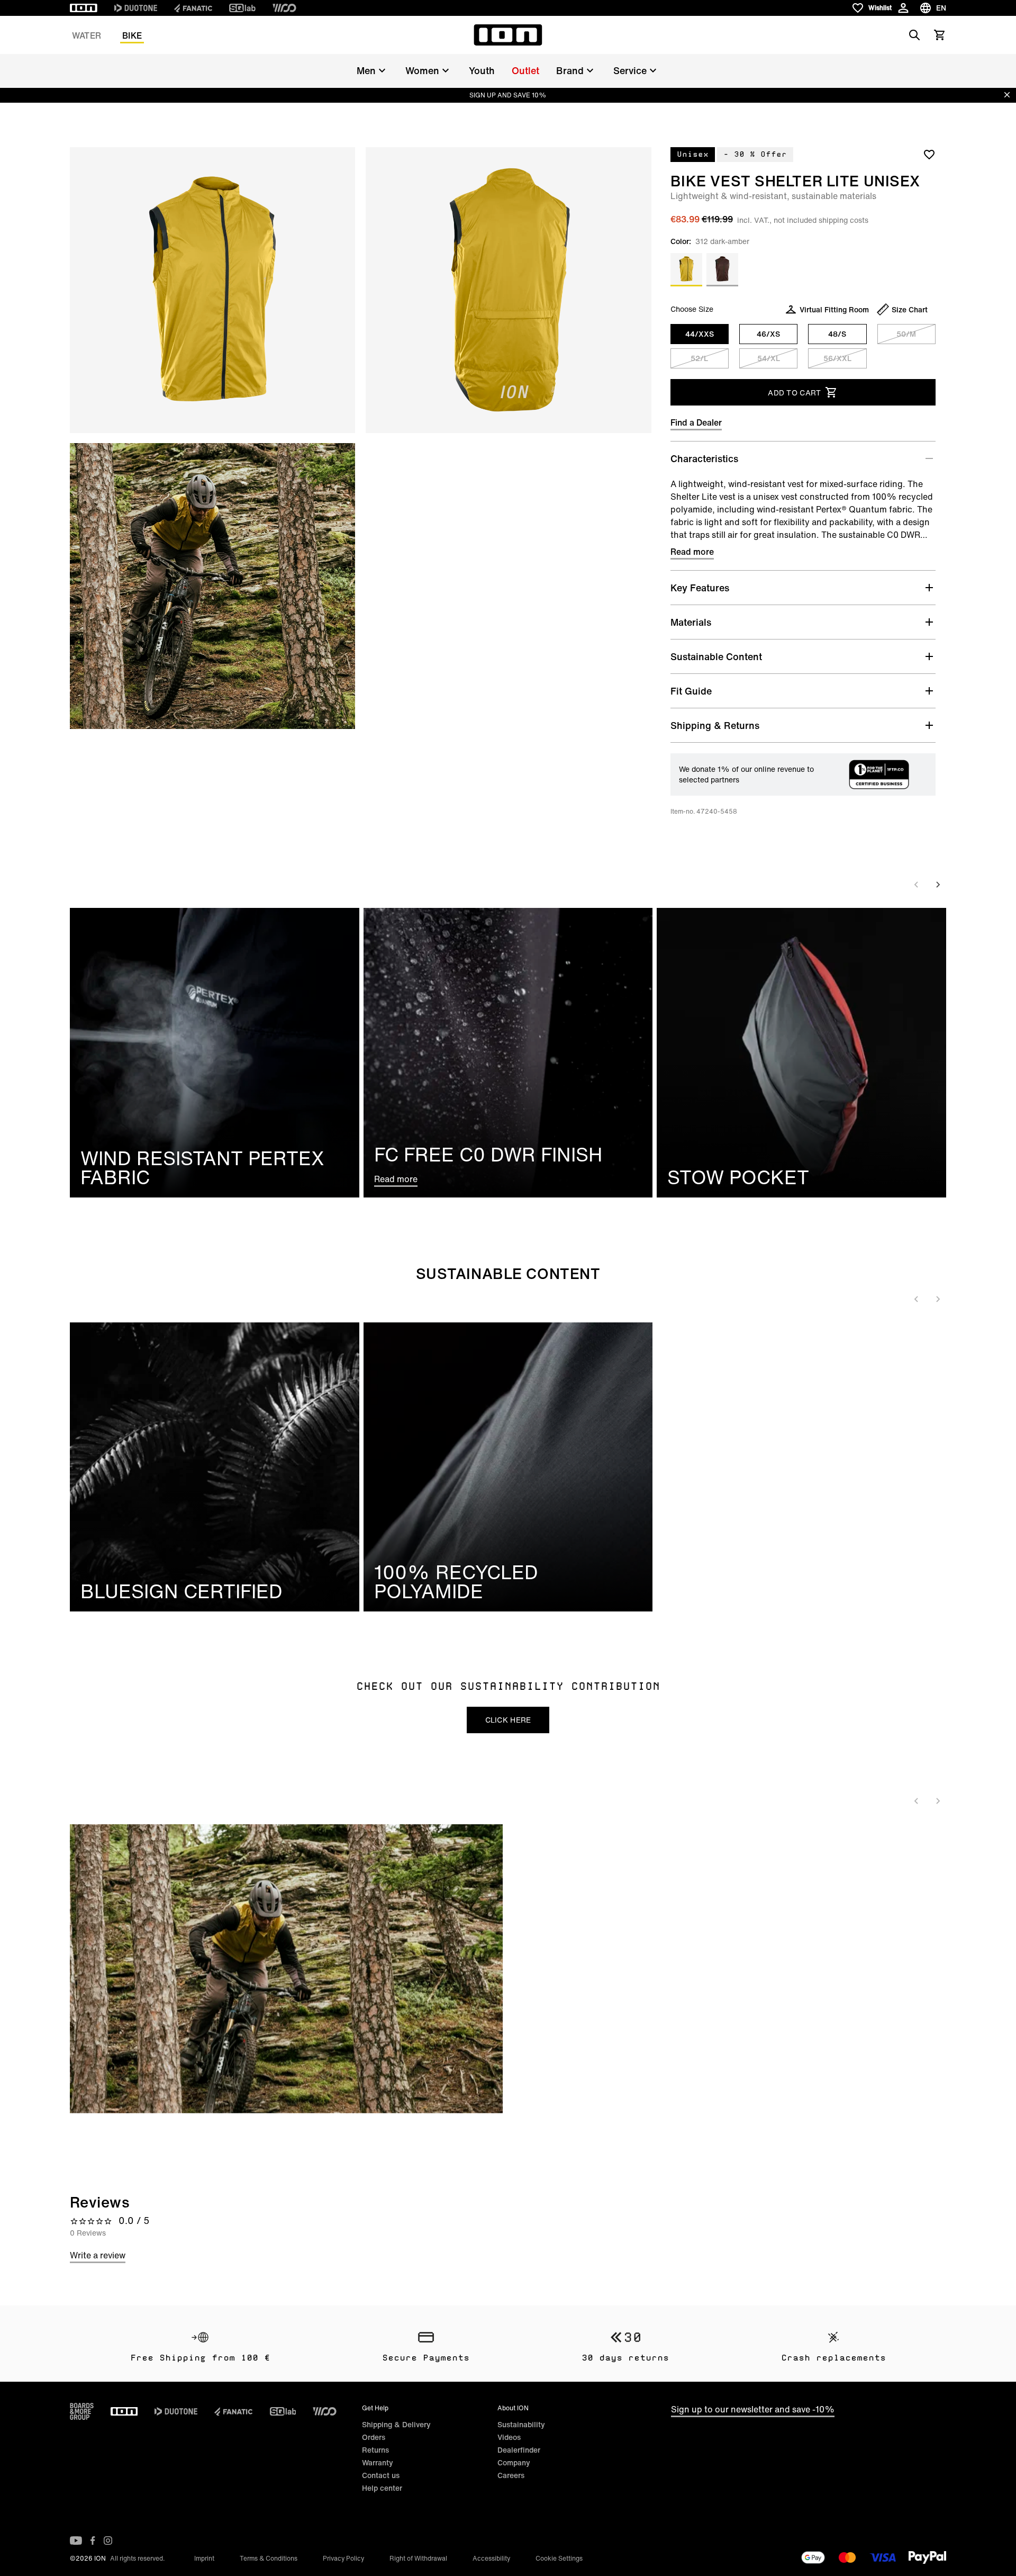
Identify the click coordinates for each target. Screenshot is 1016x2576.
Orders (374, 2437)
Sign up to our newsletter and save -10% (753, 2409)
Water (87, 35)
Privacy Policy (343, 2558)
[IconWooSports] (284, 8)
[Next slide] (938, 885)
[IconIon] (84, 8)
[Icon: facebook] (93, 2541)
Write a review (98, 2255)
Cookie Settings (559, 2558)
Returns (375, 2450)
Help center (382, 2488)
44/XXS (700, 334)
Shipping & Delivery (396, 2424)
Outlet (525, 70)
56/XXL (837, 358)
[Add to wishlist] (929, 154)
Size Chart (910, 309)
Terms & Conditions (269, 2558)
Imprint (204, 2558)
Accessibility (491, 2558)
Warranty (378, 2462)
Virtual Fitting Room (834, 309)
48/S (837, 334)
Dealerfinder (519, 2450)
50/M (906, 334)
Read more (692, 552)
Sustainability (521, 2424)
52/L (699, 358)
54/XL (769, 358)
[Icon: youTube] (76, 2541)
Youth (482, 70)
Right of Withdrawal (418, 2558)
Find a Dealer (696, 422)
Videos (509, 2437)
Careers (511, 2475)
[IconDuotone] (136, 8)
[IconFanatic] (193, 8)
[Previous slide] (917, 885)
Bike (132, 35)
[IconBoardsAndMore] (82, 2411)
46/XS (768, 334)
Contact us (381, 2475)
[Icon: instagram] (108, 2541)
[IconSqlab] (242, 8)
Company (514, 2462)
